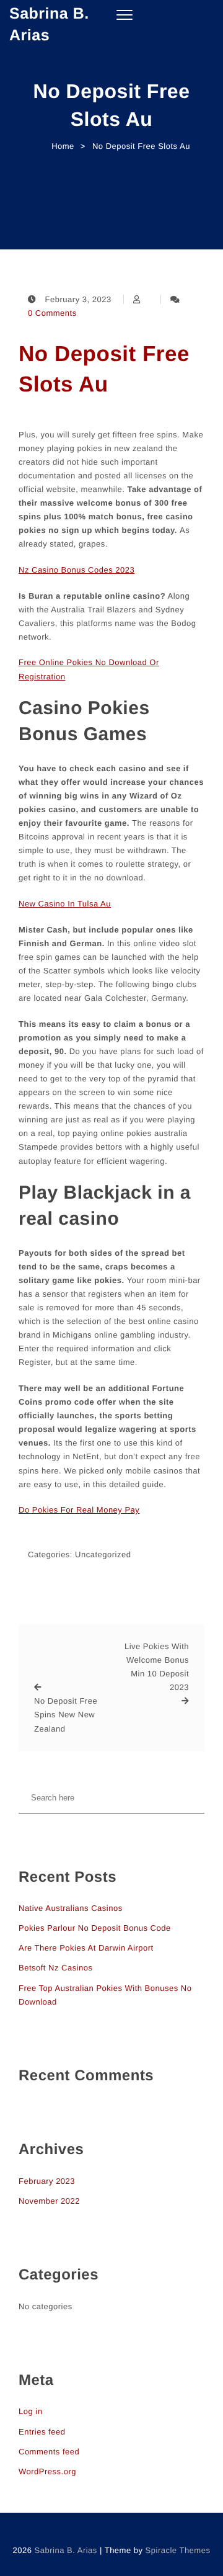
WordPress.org (47, 2471)
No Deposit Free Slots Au (104, 369)
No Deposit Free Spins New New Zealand (66, 1715)
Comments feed (49, 2452)
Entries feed (42, 2432)
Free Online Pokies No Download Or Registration (89, 669)
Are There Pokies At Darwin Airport (86, 1948)
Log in (30, 2411)
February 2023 (47, 2181)
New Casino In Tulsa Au (65, 904)
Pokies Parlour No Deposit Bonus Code (95, 1928)
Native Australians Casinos (71, 1908)
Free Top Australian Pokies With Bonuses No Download (105, 1995)
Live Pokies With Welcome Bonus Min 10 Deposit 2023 (157, 1667)
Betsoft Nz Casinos (56, 1968)
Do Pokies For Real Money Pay (79, 1510)
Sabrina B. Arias (49, 25)
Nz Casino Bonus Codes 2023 (77, 570)
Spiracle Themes (178, 2550)
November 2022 (49, 2201)
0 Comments (52, 313)
